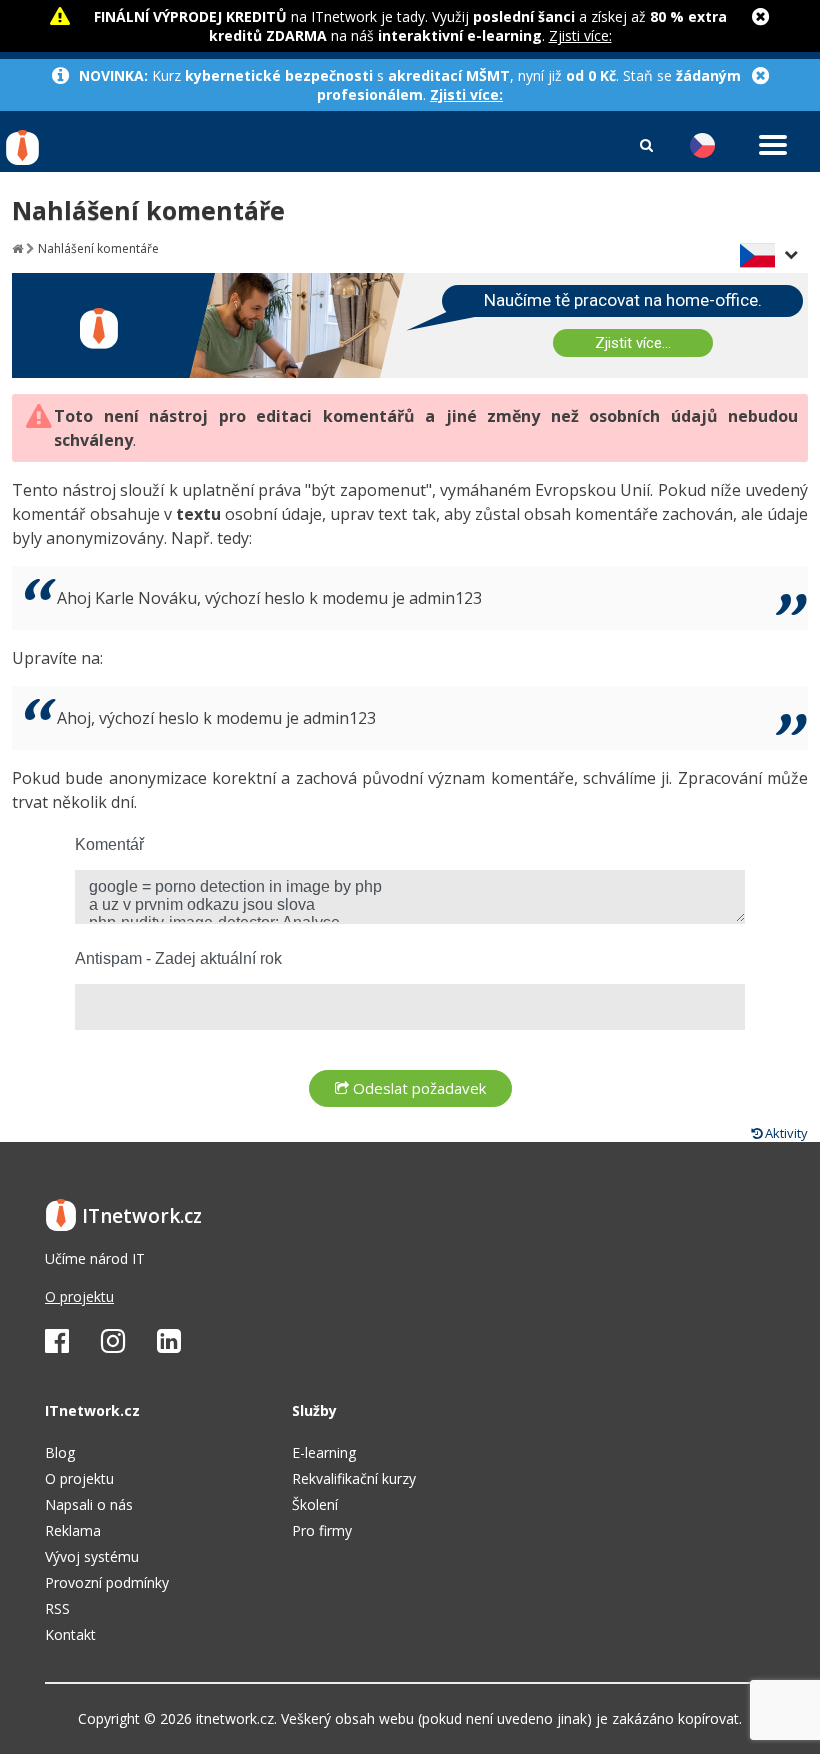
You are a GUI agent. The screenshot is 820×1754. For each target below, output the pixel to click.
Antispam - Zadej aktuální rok (178, 958)
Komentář (109, 844)
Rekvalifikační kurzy (354, 1478)
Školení (315, 1504)
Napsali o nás (89, 1504)
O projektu (79, 1296)
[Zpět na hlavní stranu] (17, 248)
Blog (60, 1452)
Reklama (73, 1530)
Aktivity (785, 1133)
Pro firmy (322, 1530)
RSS (57, 1608)
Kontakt (70, 1634)
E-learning (324, 1452)
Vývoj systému (92, 1556)
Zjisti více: (580, 35)
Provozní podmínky (107, 1582)
